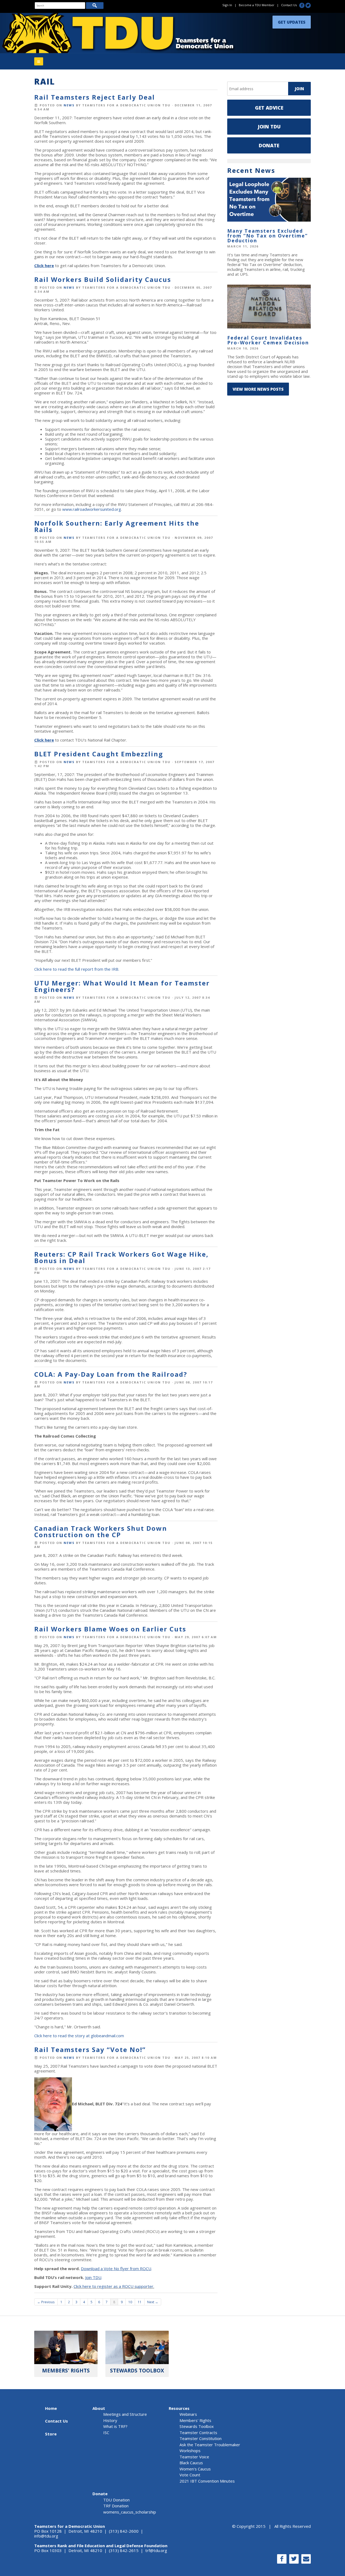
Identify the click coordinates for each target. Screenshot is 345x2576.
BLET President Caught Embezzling (99, 754)
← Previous (46, 2302)
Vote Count (190, 2475)
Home (51, 2408)
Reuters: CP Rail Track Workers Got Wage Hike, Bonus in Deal (121, 1257)
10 (130, 2302)
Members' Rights (195, 2420)
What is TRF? (115, 2426)
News (69, 105)
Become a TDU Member (257, 5)
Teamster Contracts (198, 2432)
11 (140, 2302)
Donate (269, 145)
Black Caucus (191, 2463)
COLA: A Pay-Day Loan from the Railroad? (111, 1374)
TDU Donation (116, 2500)
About (99, 2408)
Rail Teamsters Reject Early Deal (95, 97)
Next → (153, 2302)
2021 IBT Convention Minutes (207, 2481)
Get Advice (269, 108)
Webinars (188, 2414)
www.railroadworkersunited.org (92, 509)
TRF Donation (116, 2506)
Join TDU (269, 127)
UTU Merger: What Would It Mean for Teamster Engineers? (122, 986)
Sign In (227, 5)
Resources (179, 2408)
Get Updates (292, 21)
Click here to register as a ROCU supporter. (114, 2286)
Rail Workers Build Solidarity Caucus (103, 279)
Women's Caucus (195, 2469)
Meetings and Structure (125, 2414)
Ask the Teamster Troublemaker (210, 2445)
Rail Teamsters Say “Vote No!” (90, 2049)
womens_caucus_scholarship (130, 2512)
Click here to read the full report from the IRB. (77, 969)
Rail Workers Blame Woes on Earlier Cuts (110, 1629)
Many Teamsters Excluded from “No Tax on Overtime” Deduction (268, 236)
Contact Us (289, 5)
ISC (106, 2432)
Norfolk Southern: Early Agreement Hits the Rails (117, 526)
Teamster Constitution (201, 2438)
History (110, 2420)
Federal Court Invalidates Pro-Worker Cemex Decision (268, 340)
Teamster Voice (194, 2457)
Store (51, 2434)
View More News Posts (258, 389)
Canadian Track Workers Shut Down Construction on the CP (101, 1531)
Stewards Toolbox (197, 2426)
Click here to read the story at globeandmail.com (79, 2036)
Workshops (190, 2451)
